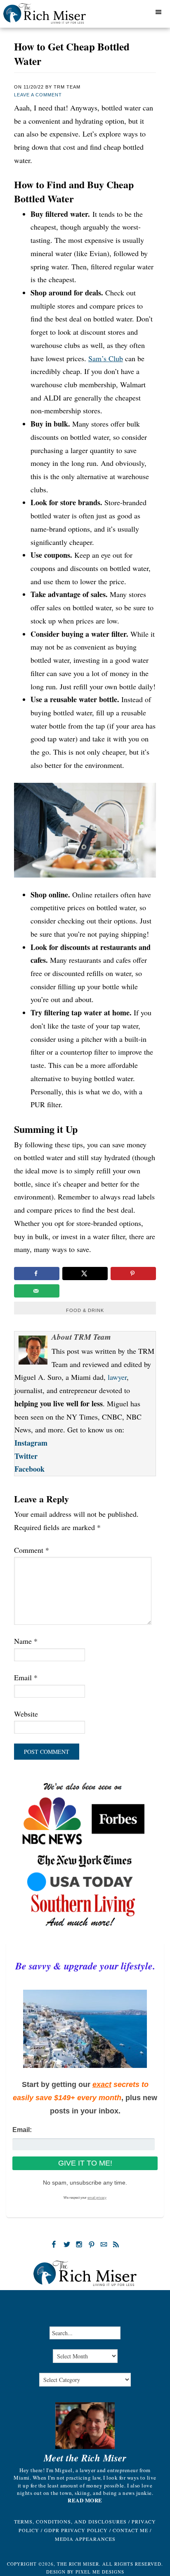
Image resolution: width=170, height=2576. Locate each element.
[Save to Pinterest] (133, 1274)
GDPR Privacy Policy (76, 2530)
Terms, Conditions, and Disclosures (70, 2521)
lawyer (117, 1377)
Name (26, 1641)
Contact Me (130, 2530)
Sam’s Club (106, 358)
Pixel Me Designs (100, 2572)
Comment (32, 1550)
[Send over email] (37, 1291)
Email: (22, 2130)
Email (26, 1677)
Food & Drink (85, 1310)
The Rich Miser (55, 16)
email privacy (97, 2198)
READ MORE (85, 2500)
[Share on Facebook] (37, 1274)
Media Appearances (85, 2539)
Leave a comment (38, 95)
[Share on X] (85, 1274)
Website (26, 1714)
